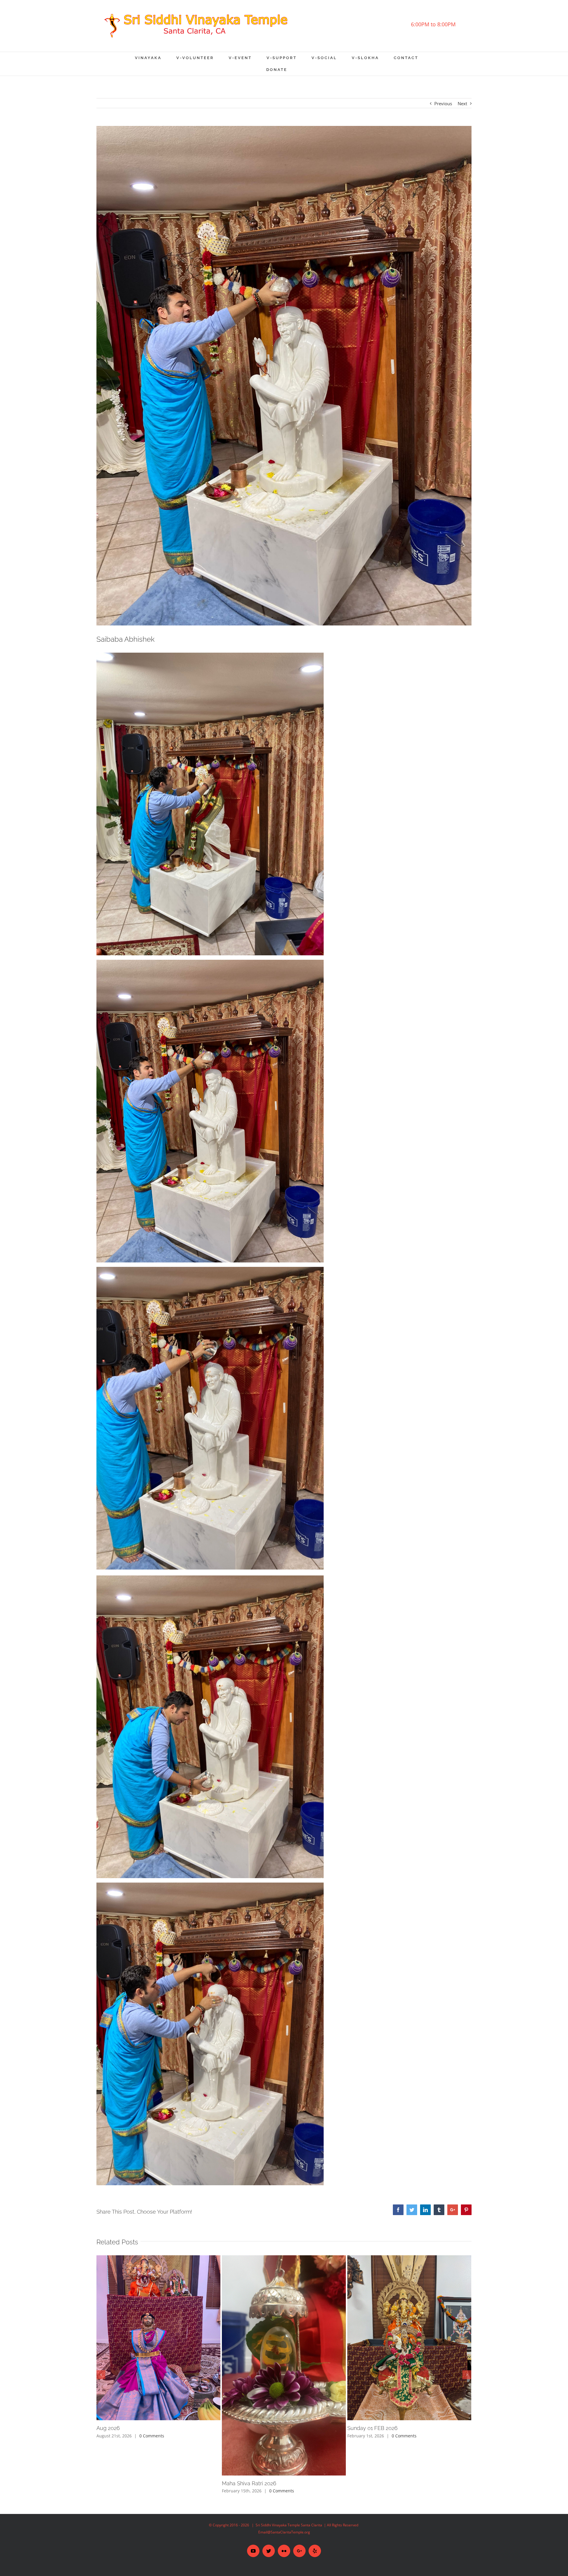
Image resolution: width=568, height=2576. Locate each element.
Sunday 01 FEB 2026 (372, 2428)
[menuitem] (156, 58)
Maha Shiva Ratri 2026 (249, 2483)
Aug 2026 (108, 2428)
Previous (443, 103)
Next (462, 103)
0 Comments (152, 2436)
